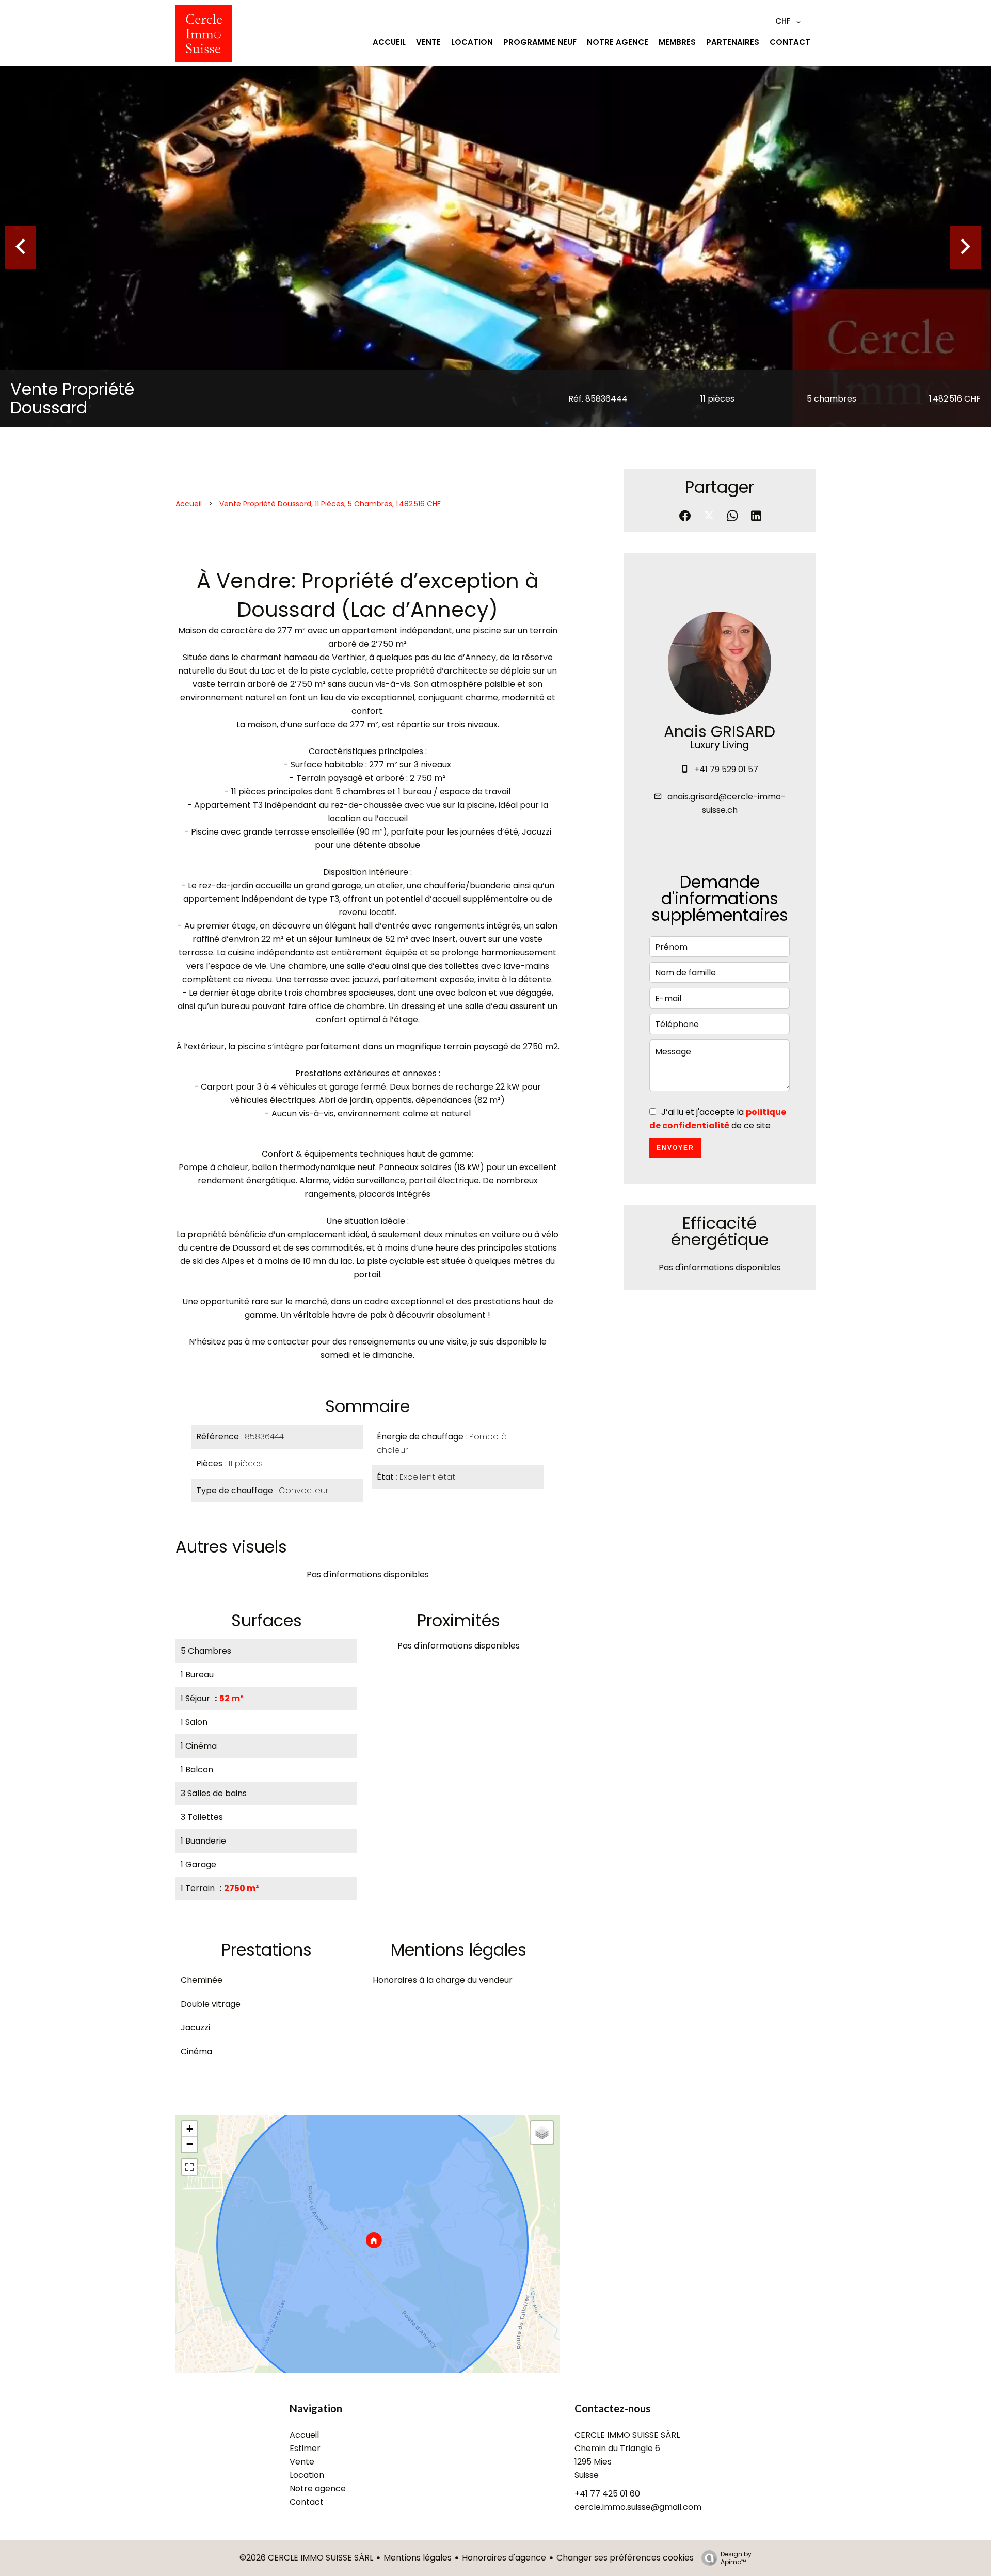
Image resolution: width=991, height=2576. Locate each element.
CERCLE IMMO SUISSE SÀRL (627, 2435)
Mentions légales (418, 2558)
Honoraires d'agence (504, 2558)
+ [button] (190, 2129)
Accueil (189, 504)
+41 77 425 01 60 (607, 2494)
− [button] (190, 2144)
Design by (736, 2558)
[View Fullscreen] (189, 2167)
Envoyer (675, 1148)
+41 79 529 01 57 (726, 769)
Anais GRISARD (720, 732)
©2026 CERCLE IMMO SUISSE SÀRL (306, 2558)
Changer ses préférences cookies (625, 2558)
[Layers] (542, 2133)
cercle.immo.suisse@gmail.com (638, 2507)
